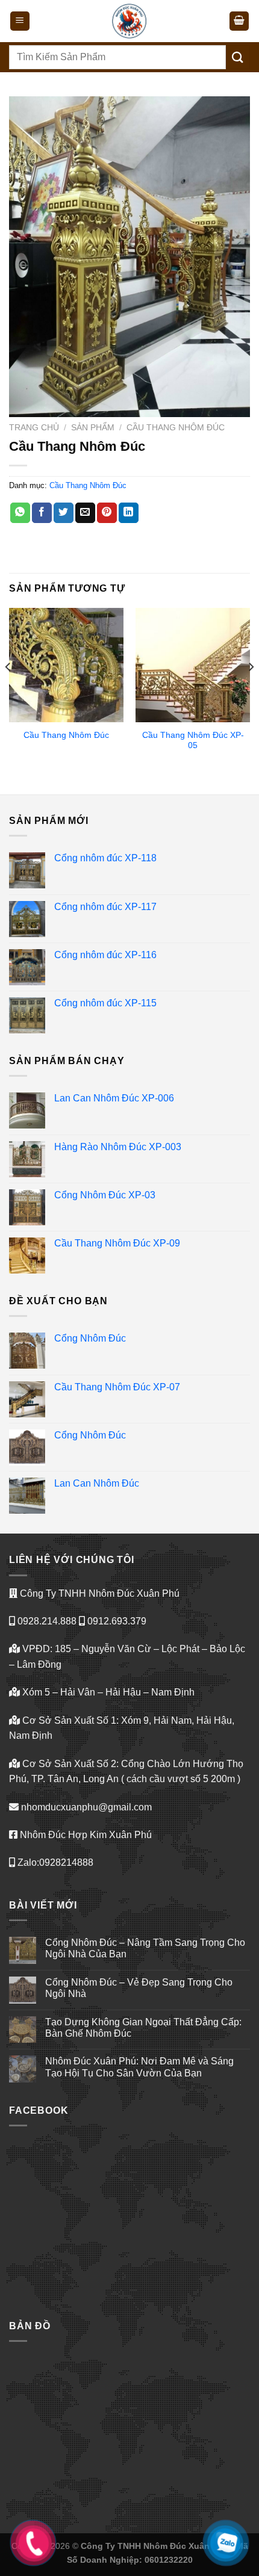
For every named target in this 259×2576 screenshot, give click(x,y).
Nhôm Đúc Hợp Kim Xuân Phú (85, 1835)
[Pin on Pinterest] (107, 513)
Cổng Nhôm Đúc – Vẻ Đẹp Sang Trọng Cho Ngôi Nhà (139, 1988)
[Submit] (238, 57)
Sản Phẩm (93, 428)
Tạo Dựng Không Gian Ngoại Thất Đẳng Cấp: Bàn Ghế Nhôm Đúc (143, 2028)
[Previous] (8, 691)
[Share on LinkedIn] (129, 513)
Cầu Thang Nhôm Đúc (176, 428)
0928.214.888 (46, 1621)
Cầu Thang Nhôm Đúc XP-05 (193, 741)
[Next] (251, 691)
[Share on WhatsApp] (20, 513)
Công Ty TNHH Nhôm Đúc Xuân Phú (98, 1593)
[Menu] (20, 21)
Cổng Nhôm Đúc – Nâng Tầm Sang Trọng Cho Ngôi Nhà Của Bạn (145, 1948)
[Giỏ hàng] (239, 21)
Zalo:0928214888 (54, 1862)
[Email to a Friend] (85, 513)
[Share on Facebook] (42, 513)
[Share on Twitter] (64, 513)
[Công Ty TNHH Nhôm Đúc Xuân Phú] (129, 21)
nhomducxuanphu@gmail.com (85, 1807)
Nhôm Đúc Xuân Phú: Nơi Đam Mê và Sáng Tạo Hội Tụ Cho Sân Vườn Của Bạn (139, 2067)
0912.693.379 (116, 1621)
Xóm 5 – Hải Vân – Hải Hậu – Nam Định (107, 1692)
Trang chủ (34, 428)
